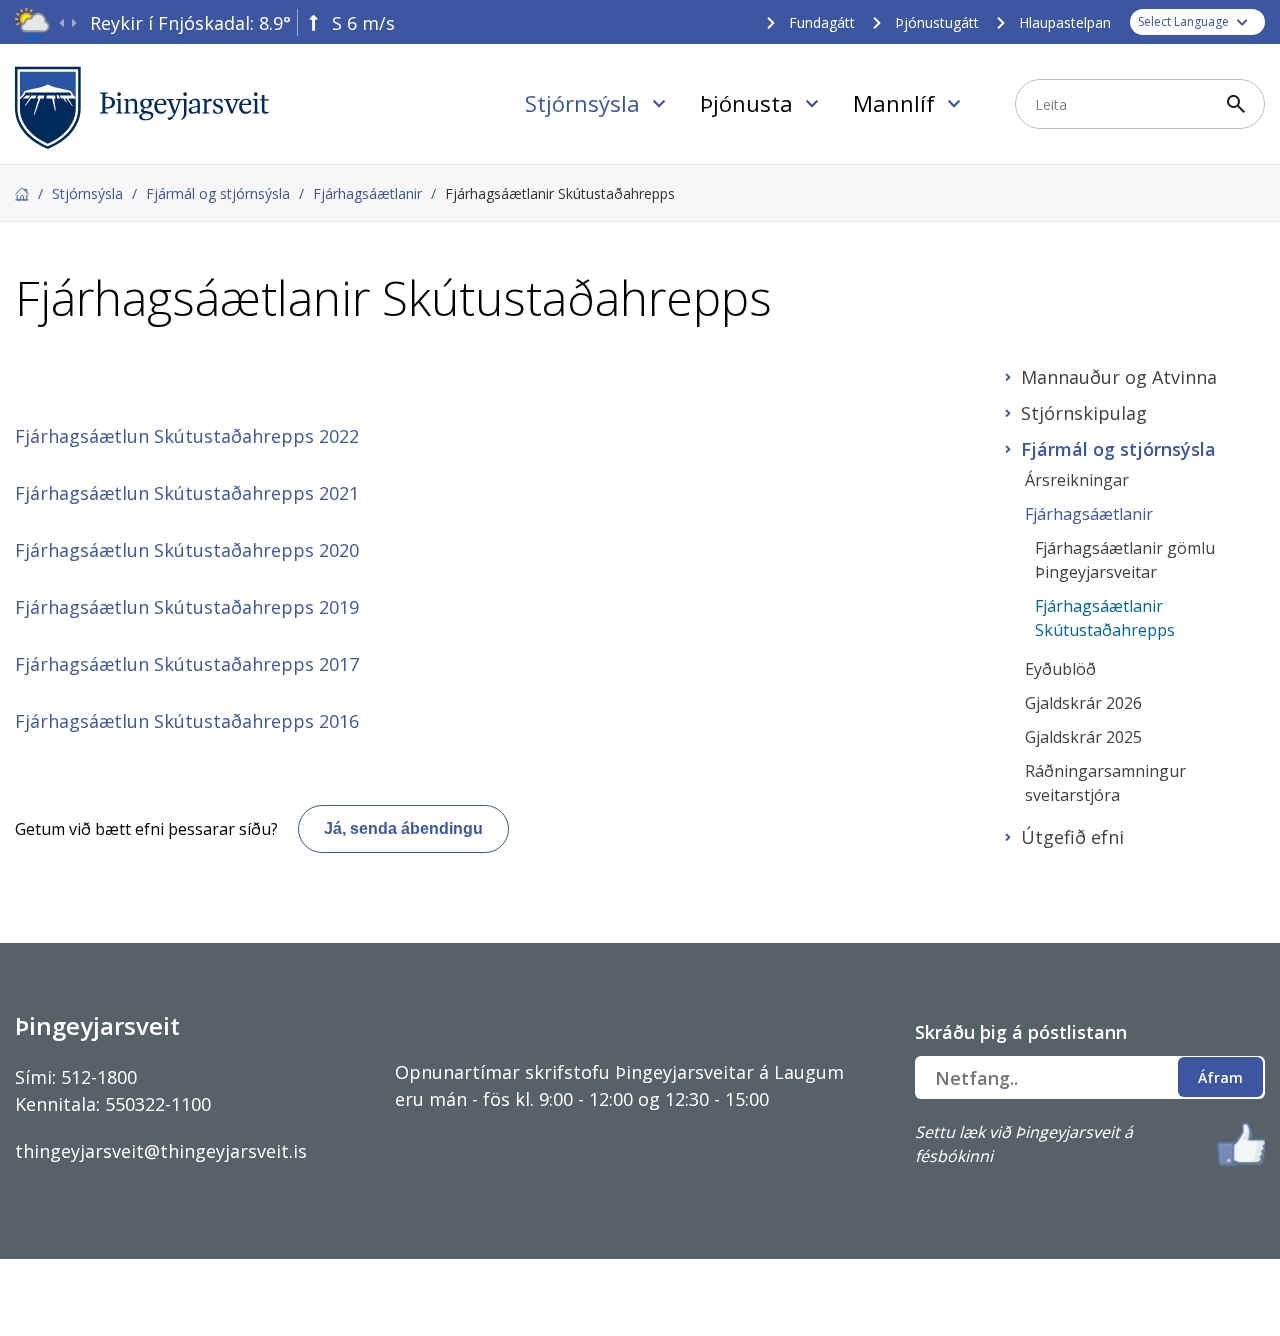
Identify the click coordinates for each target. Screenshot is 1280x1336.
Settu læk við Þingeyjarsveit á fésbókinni (1024, 1144)
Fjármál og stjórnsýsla (218, 193)
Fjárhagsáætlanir (367, 193)
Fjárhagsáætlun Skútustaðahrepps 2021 (187, 493)
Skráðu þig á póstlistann (1021, 1032)
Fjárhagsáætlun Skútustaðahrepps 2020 (187, 550)
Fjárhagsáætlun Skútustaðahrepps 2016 (187, 721)
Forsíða (22, 194)
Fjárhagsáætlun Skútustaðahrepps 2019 (187, 607)
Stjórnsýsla (87, 193)
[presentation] (61, 23)
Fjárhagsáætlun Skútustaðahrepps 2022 (187, 436)
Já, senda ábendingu (403, 828)
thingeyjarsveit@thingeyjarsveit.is (161, 1151)
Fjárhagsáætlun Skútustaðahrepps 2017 (187, 664)
